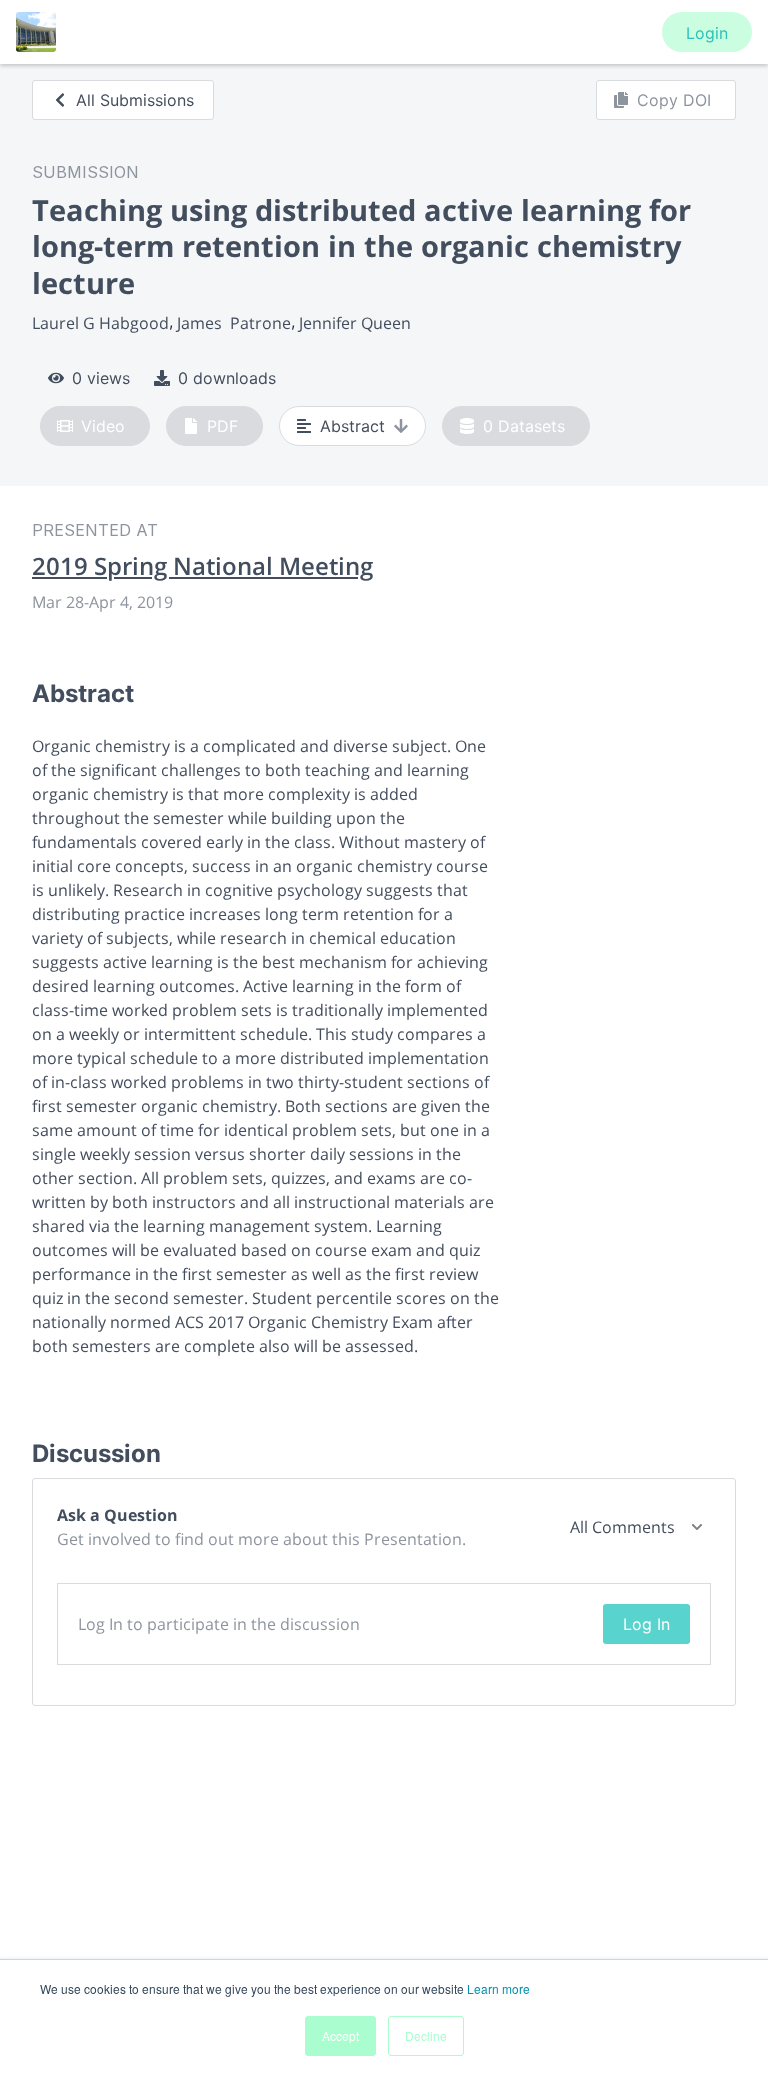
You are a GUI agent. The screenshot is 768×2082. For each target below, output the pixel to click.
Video (103, 426)
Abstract (352, 426)
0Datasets (524, 426)
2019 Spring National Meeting (202, 566)
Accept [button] (340, 2035)
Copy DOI (674, 100)
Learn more (498, 1988)
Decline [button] (426, 2035)
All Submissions (135, 100)
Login (707, 33)
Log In (646, 1624)
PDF (222, 426)
